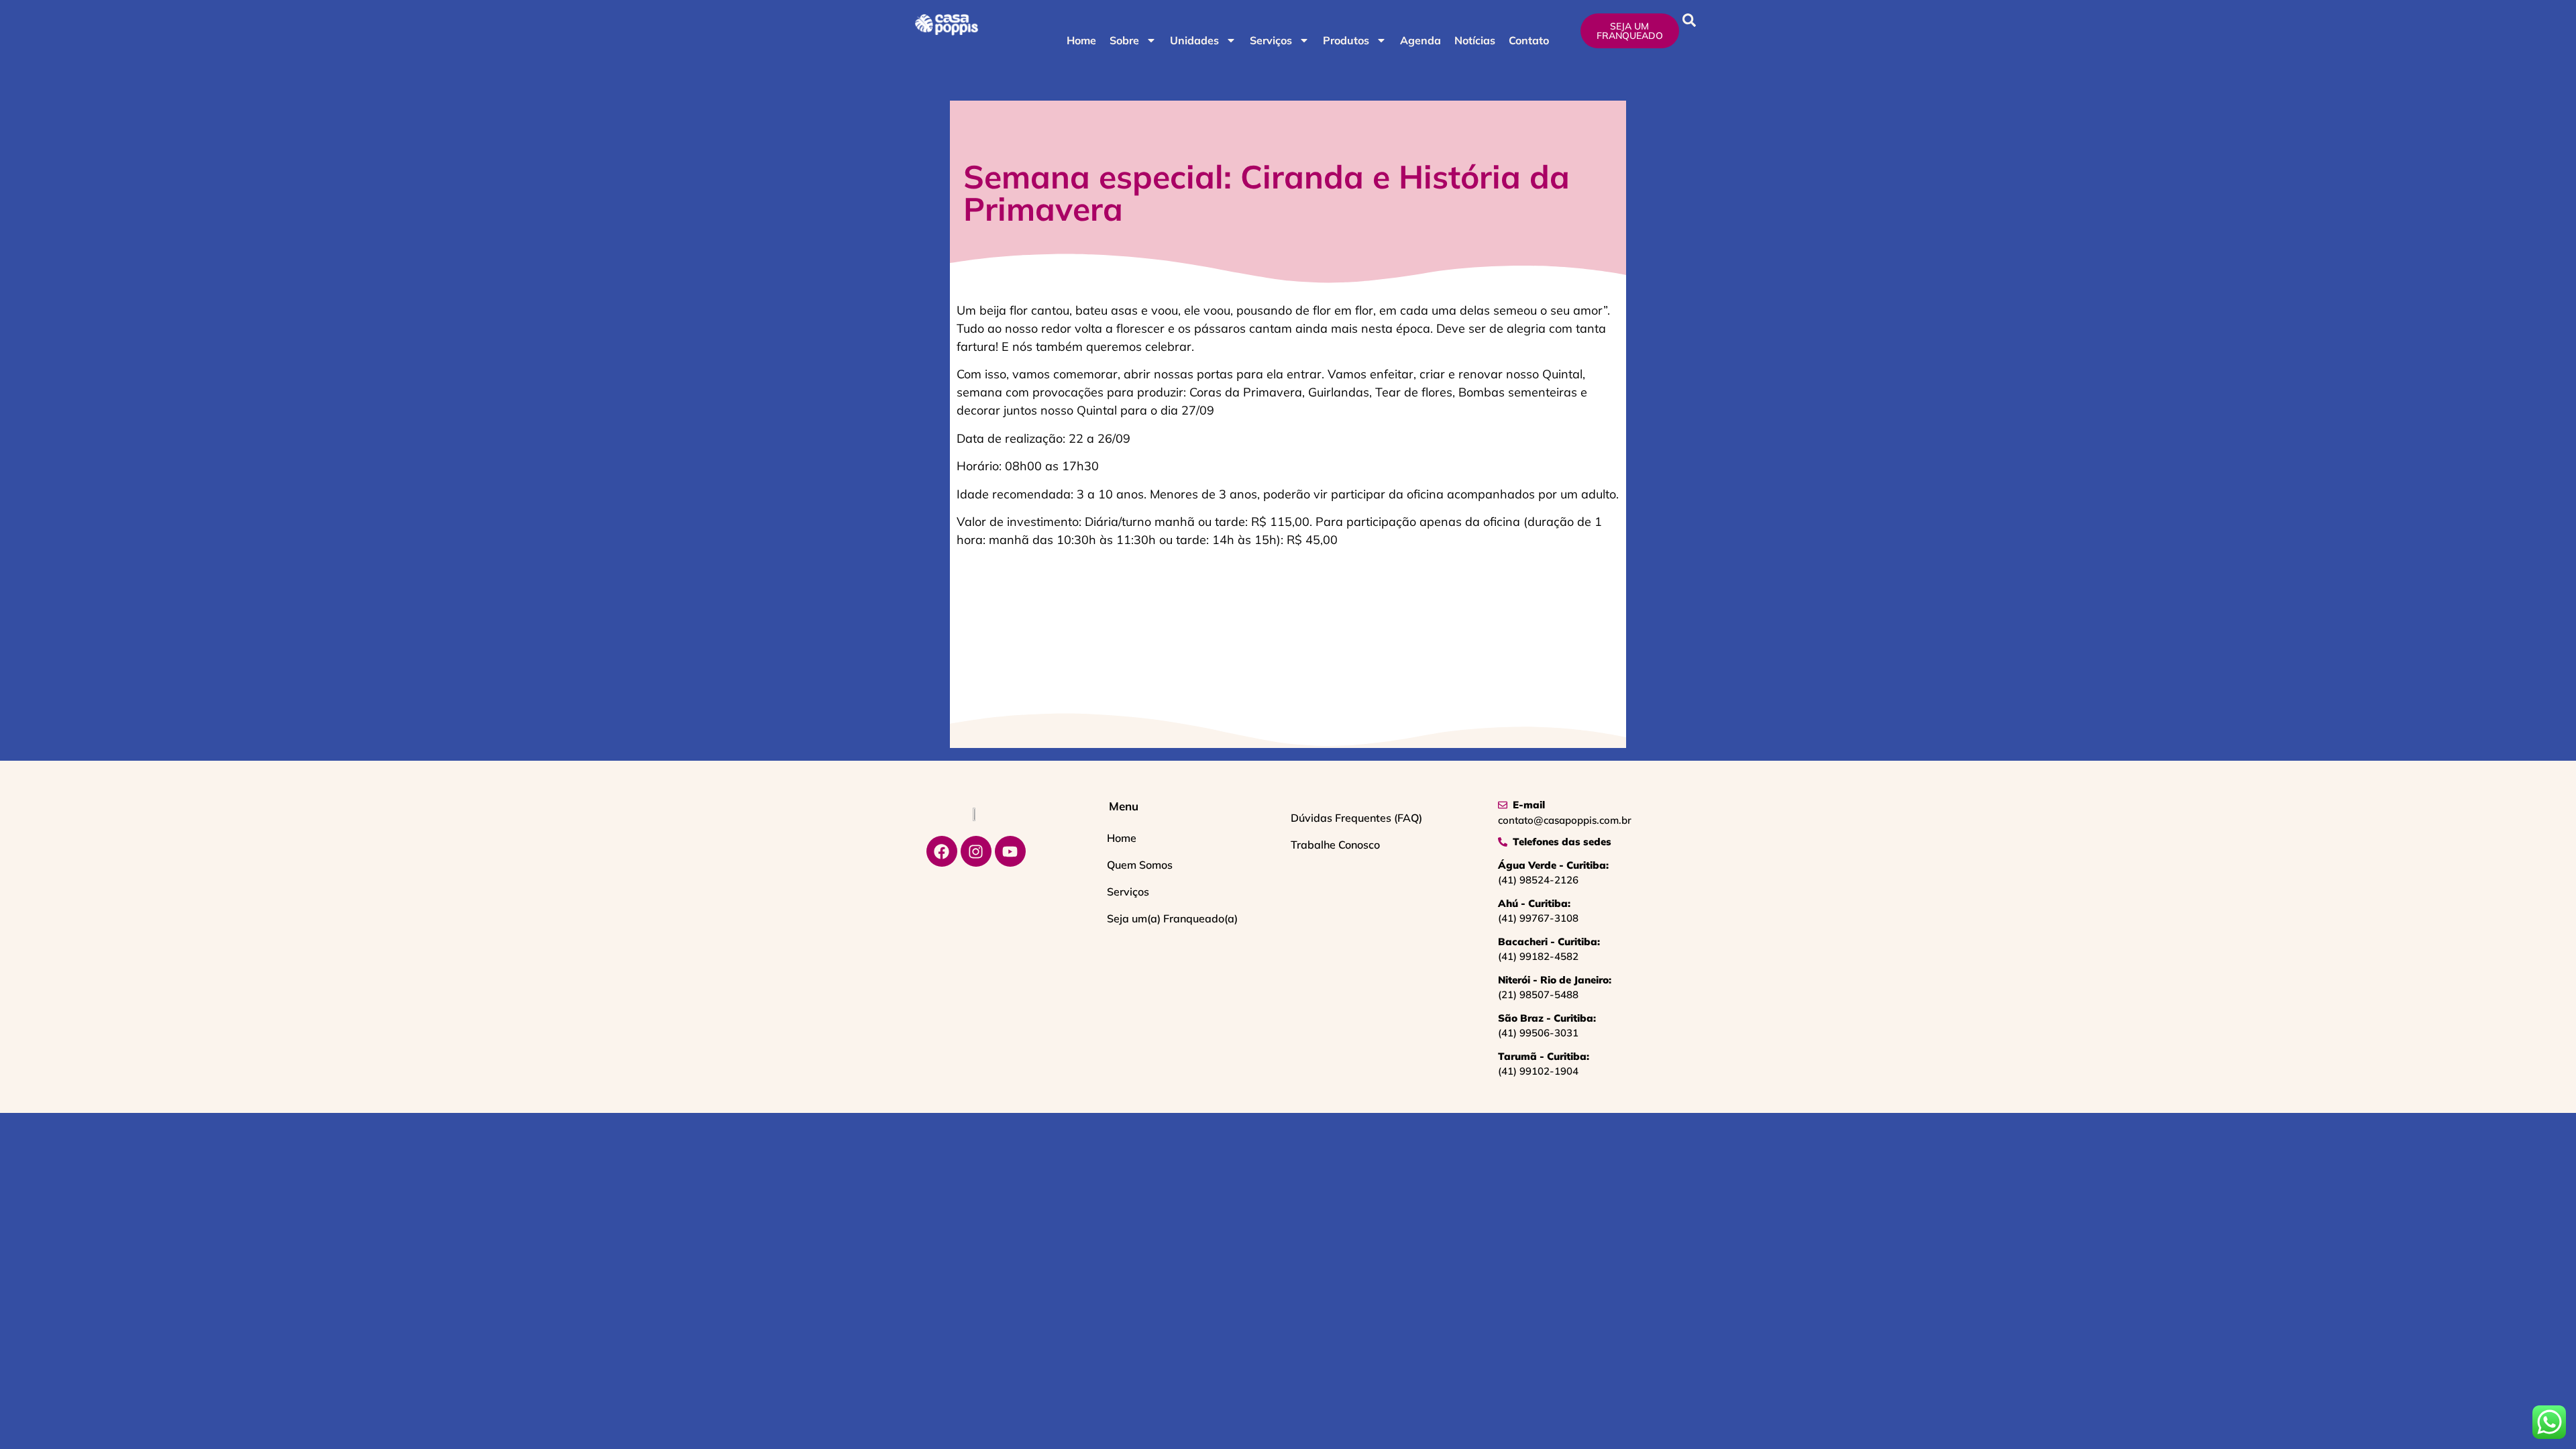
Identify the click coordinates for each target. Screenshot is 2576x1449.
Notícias (1475, 40)
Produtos (1346, 40)
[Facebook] (942, 851)
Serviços (1271, 40)
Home (1081, 40)
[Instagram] (976, 851)
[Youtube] (1010, 851)
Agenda (1420, 40)
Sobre (1124, 40)
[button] (1689, 20)
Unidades (1194, 40)
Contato (1529, 40)
